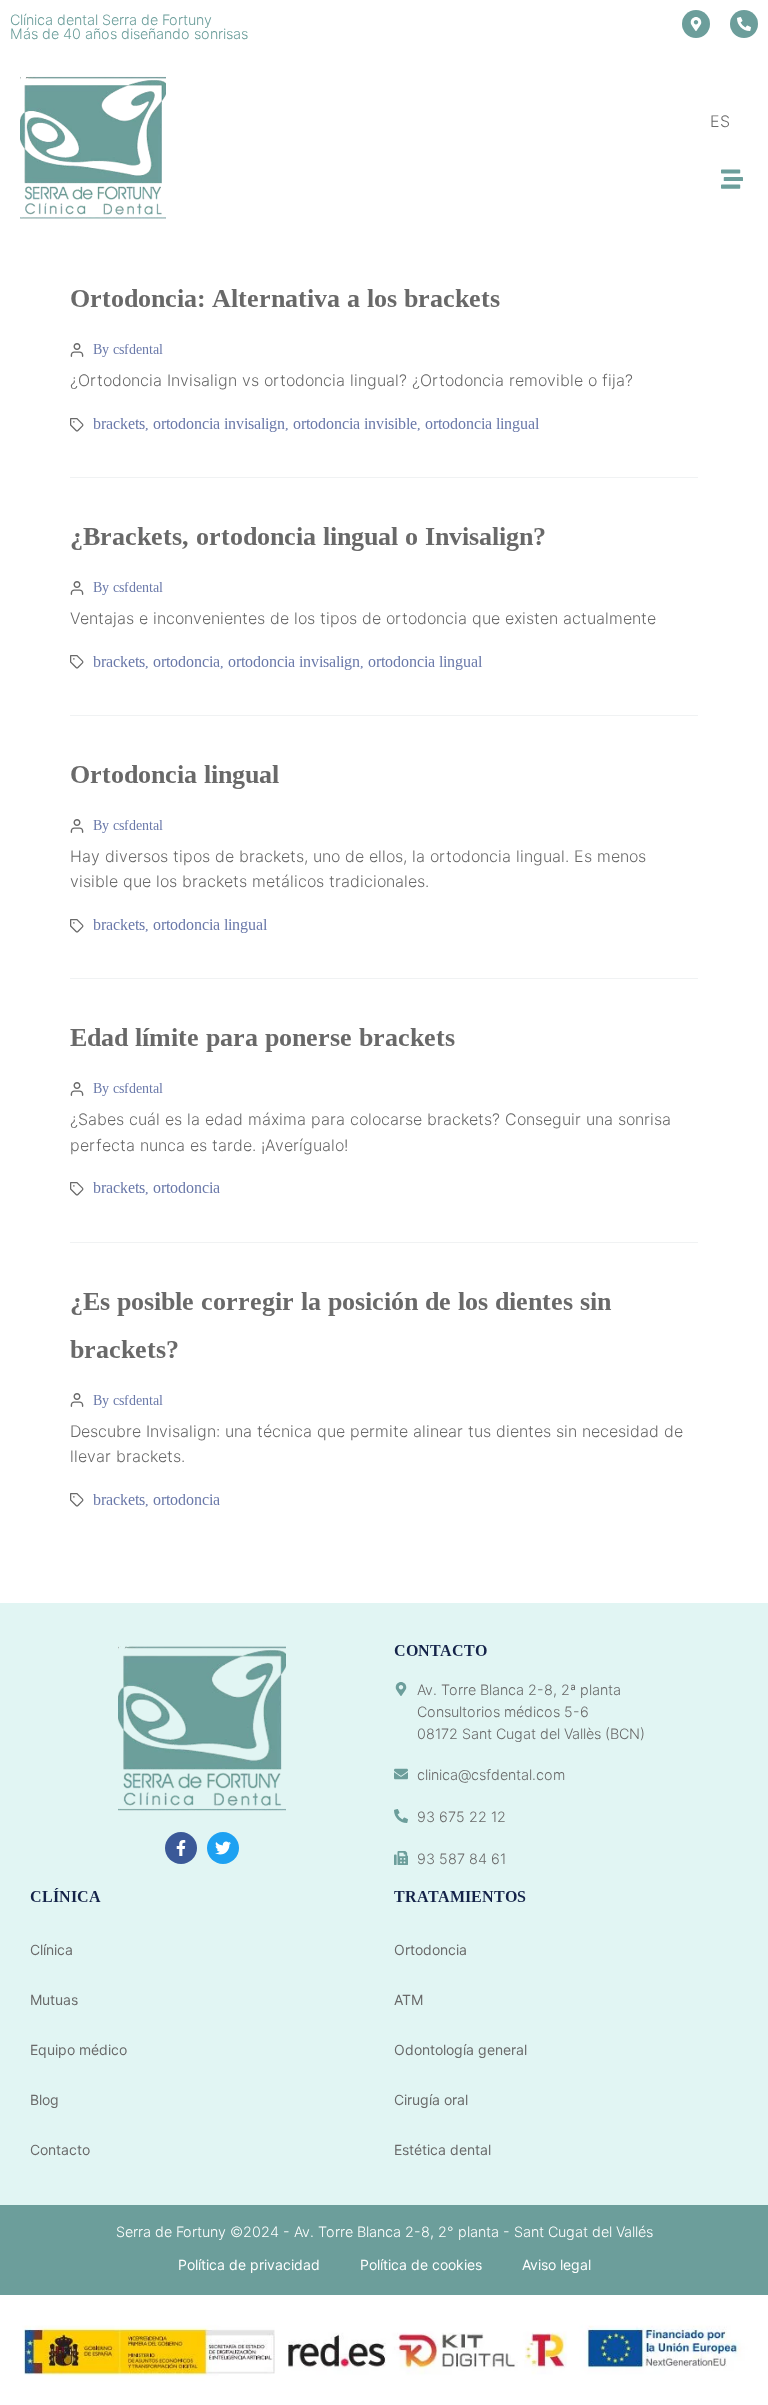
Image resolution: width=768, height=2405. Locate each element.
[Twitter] (223, 1848)
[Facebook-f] (181, 1848)
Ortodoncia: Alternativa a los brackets (285, 298)
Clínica (51, 1949)
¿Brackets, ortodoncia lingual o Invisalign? (308, 536)
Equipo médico (78, 2049)
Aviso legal (556, 2264)
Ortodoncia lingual (174, 774)
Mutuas (54, 1999)
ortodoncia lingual (482, 423)
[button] (731, 179)
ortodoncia (186, 661)
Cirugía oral (431, 2099)
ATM (408, 1999)
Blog (44, 2099)
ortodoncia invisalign (219, 423)
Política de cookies (421, 2264)
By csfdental (128, 349)
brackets (119, 423)
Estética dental (442, 2149)
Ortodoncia (430, 1949)
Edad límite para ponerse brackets (262, 1037)
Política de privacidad (249, 2264)
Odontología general (460, 2049)
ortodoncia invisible (355, 423)
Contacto (60, 2149)
